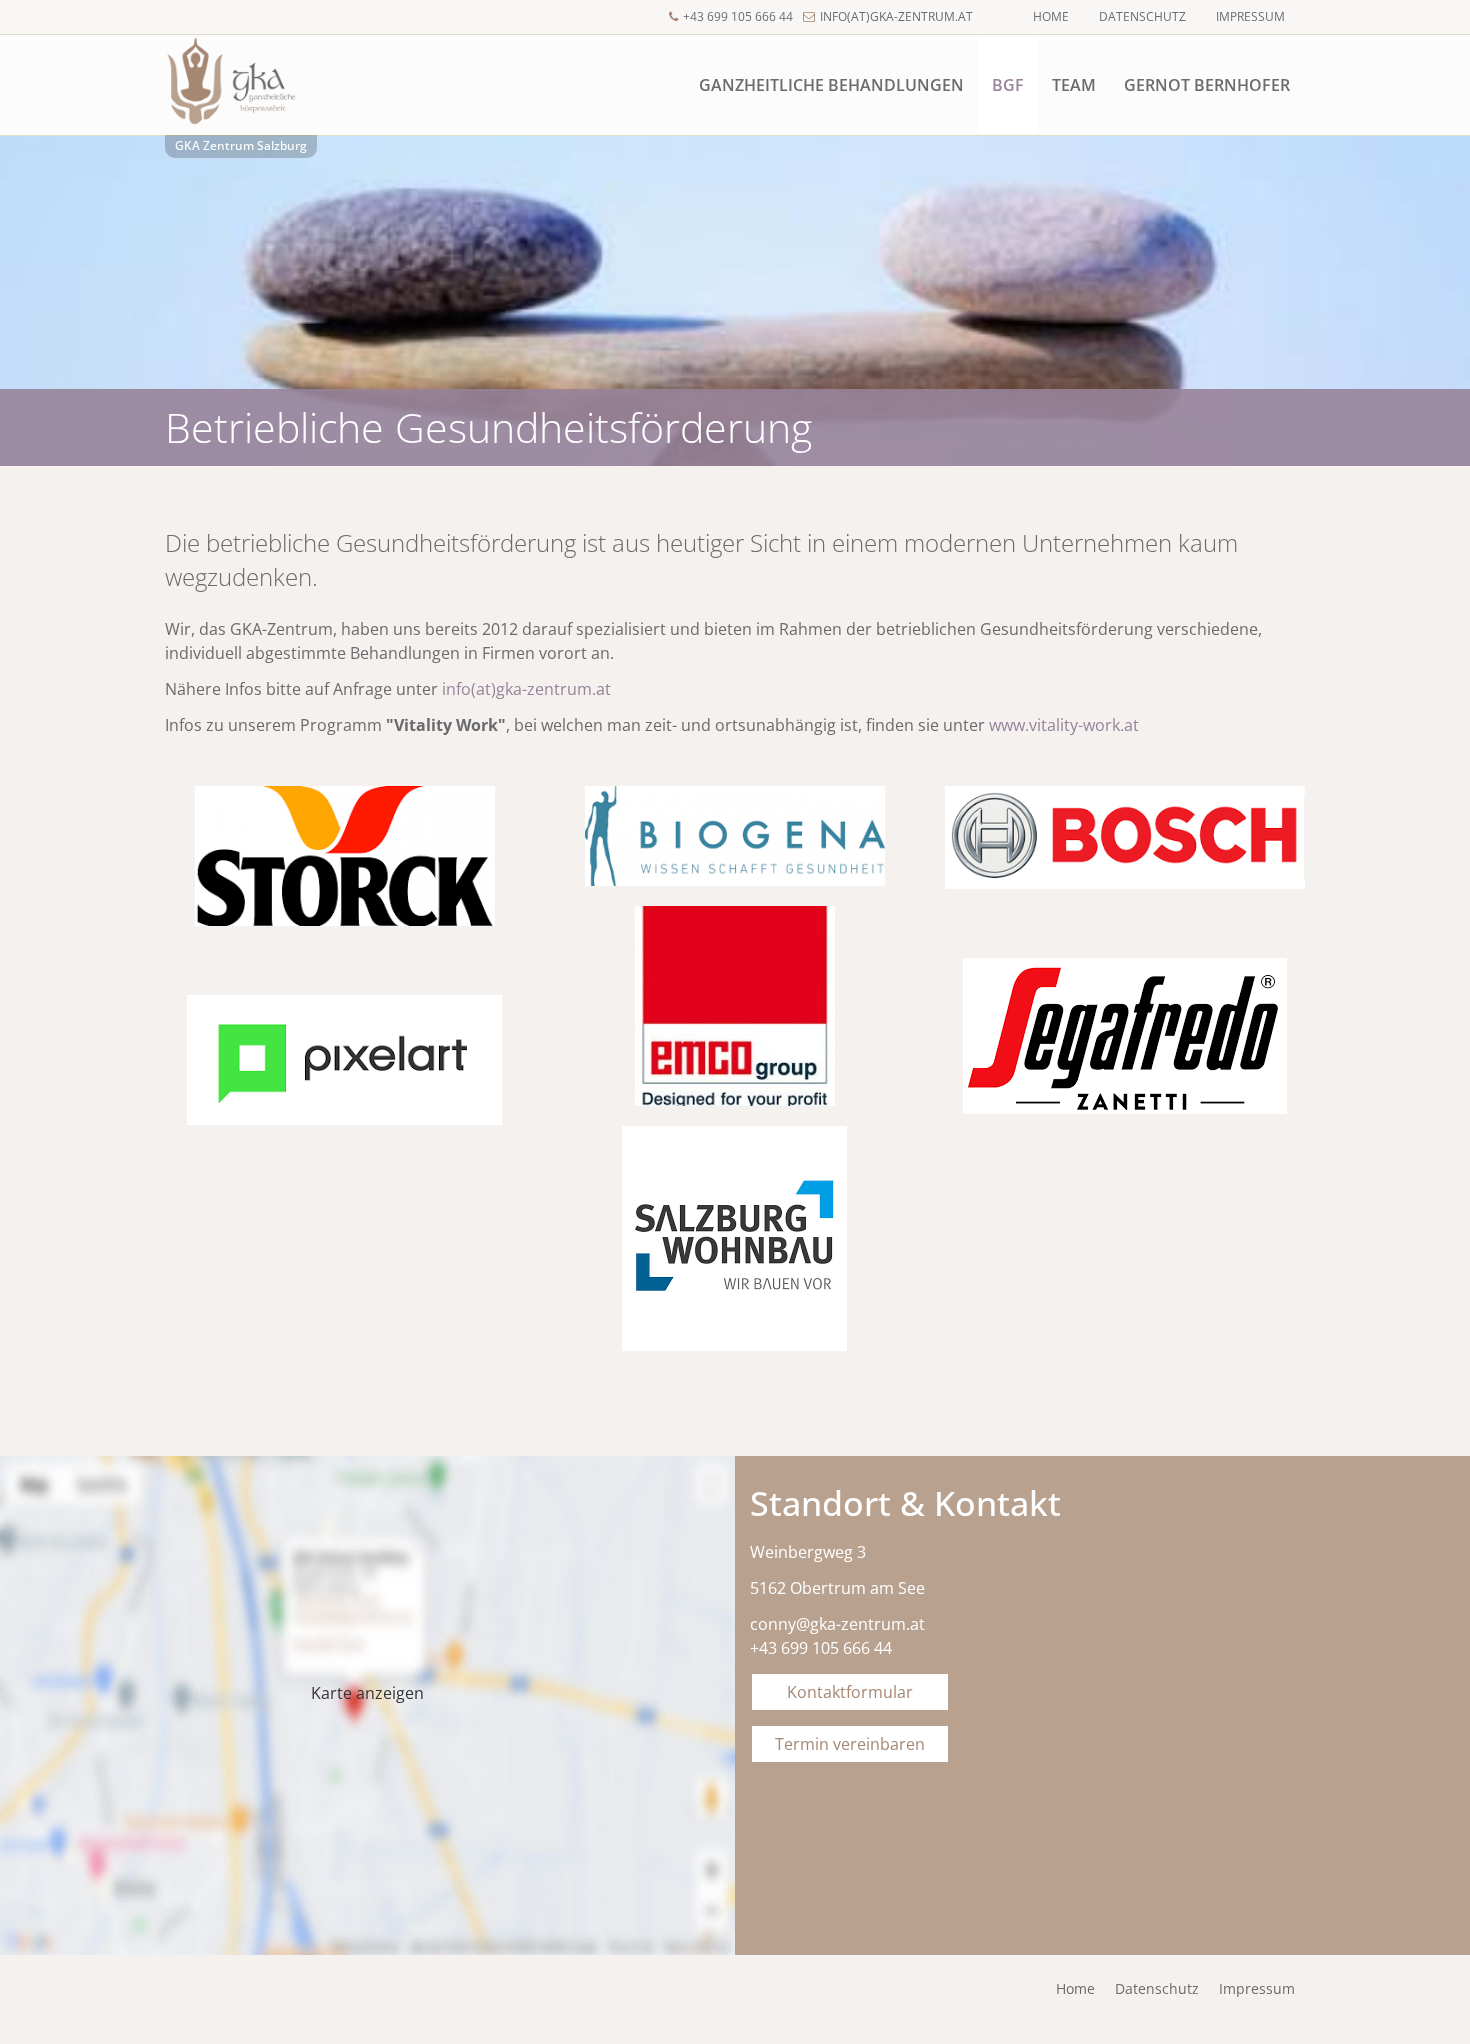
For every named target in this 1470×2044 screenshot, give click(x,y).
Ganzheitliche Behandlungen (831, 85)
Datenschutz (1142, 16)
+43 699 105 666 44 (738, 16)
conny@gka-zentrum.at (837, 1624)
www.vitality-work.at (1064, 725)
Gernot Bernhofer (1207, 85)
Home (1051, 16)
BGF (1008, 85)
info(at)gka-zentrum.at (896, 16)
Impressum (1250, 16)
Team (1074, 85)
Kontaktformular (850, 1692)
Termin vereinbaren (850, 1744)
